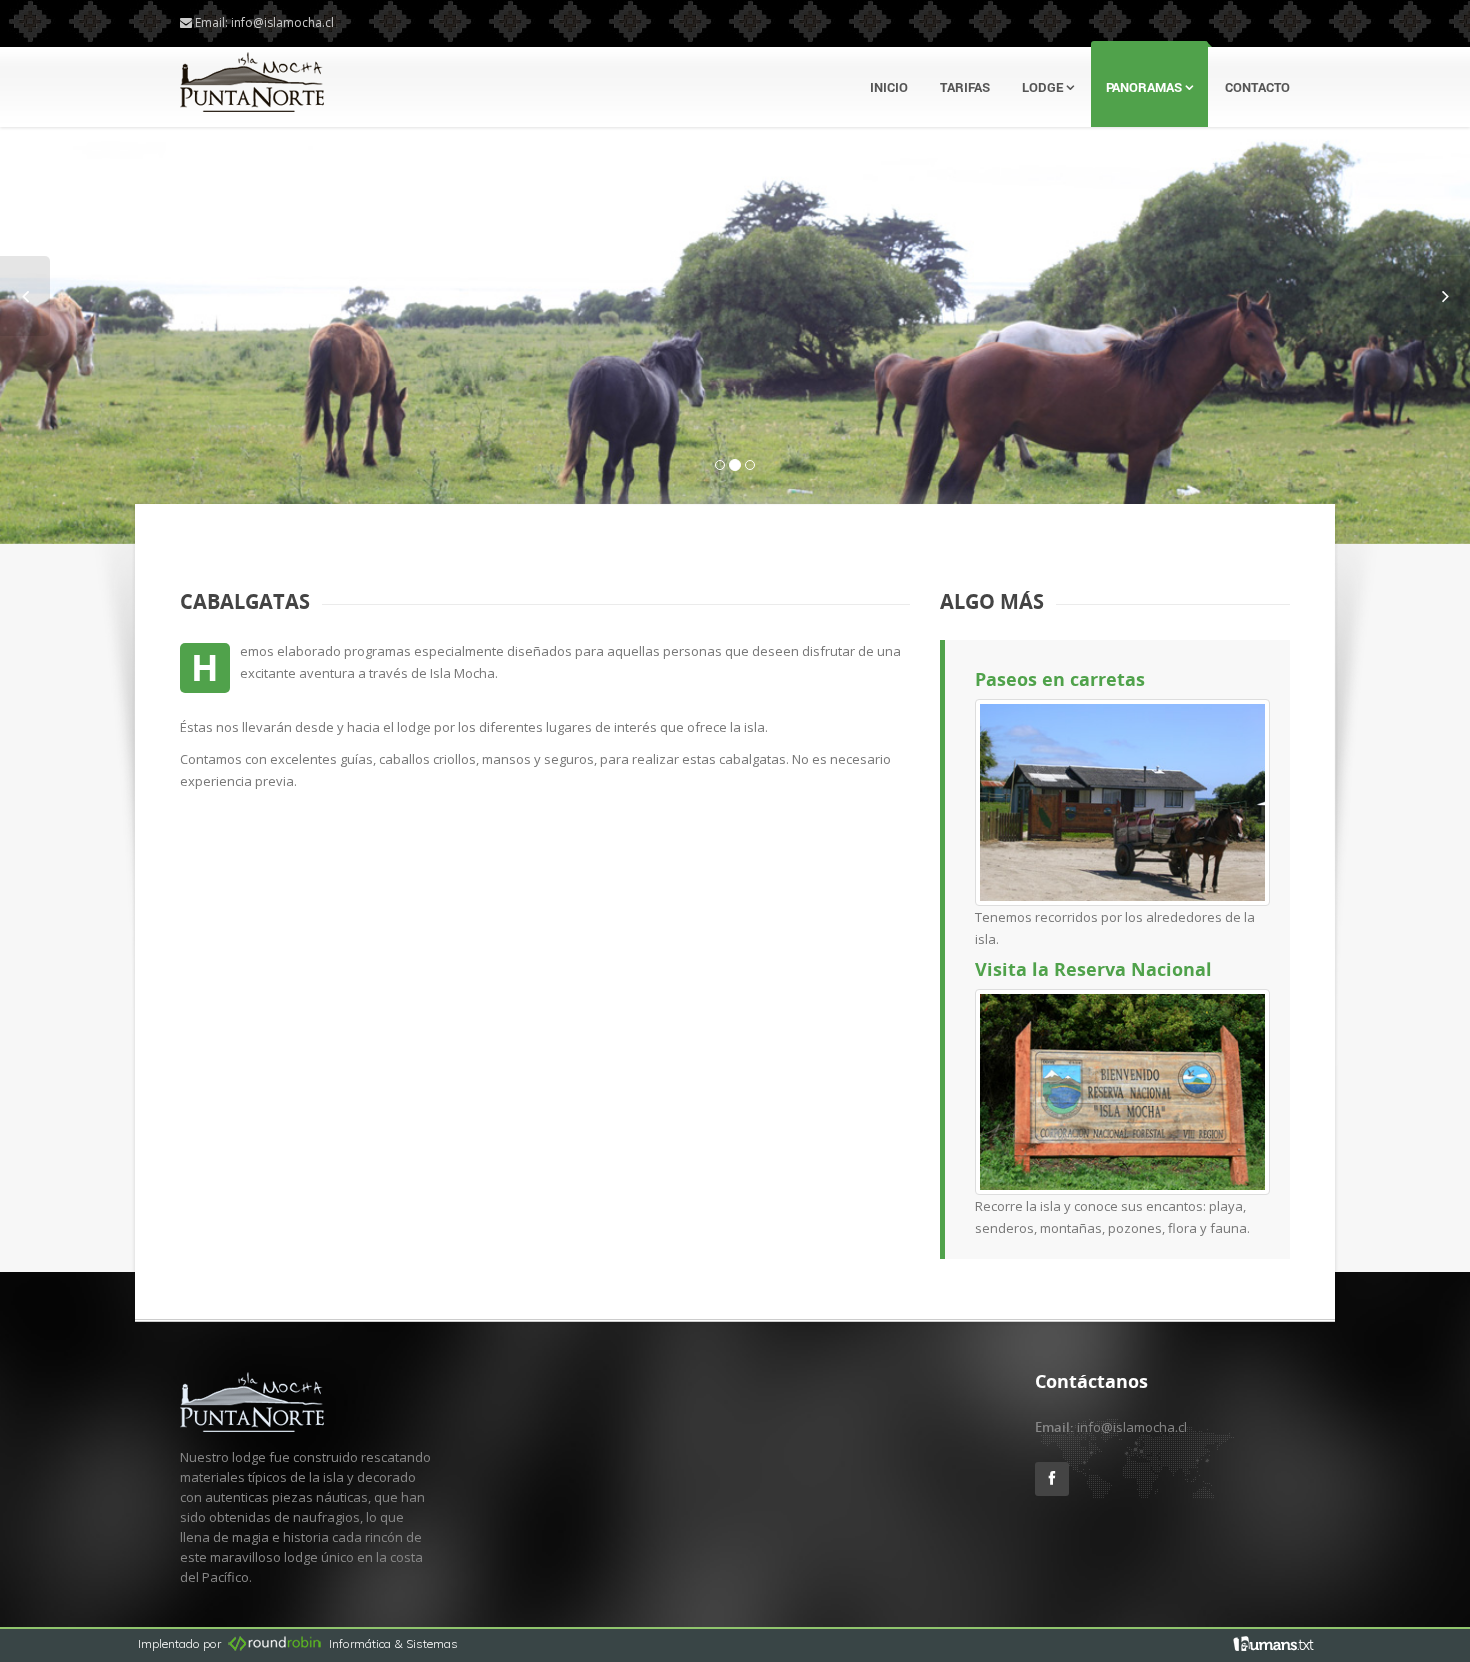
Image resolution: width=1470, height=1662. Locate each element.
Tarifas (965, 87)
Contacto (1257, 87)
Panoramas (1145, 87)
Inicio (889, 87)
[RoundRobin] (275, 1643)
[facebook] (1274, 1643)
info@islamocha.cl (282, 22)
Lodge (1044, 87)
